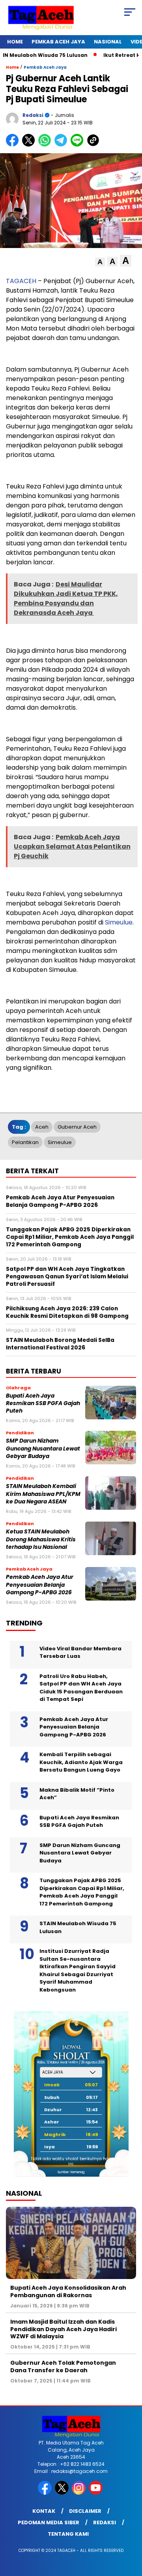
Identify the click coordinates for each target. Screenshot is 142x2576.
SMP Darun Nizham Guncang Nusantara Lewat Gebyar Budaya (43, 1449)
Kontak (44, 2511)
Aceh (42, 1127)
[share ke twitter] (30, 145)
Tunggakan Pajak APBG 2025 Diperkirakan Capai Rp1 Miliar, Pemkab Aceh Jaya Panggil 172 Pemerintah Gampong (82, 1892)
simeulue (60, 1142)
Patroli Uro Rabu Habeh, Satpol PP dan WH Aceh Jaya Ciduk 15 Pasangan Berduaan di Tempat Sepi (81, 1688)
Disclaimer (85, 2511)
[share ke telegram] (62, 145)
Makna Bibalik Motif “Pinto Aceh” (77, 1794)
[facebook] (46, 2493)
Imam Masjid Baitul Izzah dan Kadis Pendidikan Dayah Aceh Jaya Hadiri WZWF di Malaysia (64, 2329)
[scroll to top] (131, 2530)
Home (15, 42)
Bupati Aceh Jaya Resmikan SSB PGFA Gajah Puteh (43, 1404)
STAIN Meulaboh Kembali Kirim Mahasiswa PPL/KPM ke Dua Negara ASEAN (43, 1494)
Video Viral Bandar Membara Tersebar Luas (80, 1653)
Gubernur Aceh (77, 1127)
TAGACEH (21, 281)
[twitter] (63, 2493)
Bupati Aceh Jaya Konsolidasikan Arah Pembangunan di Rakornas (68, 2291)
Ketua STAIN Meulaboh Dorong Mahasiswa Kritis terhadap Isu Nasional (41, 1539)
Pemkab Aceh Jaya (58, 42)
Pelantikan (25, 1142)
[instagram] (79, 2493)
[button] (100, 262)
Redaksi (105, 2522)
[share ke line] (79, 145)
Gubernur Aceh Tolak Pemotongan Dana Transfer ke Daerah (63, 2366)
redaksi (33, 115)
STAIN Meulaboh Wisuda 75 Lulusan (78, 1927)
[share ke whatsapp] (46, 145)
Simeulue (119, 922)
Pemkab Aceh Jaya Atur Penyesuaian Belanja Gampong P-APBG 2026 (40, 1585)
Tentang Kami (68, 2534)
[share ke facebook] (14, 145)
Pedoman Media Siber (49, 2522)
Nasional (108, 42)
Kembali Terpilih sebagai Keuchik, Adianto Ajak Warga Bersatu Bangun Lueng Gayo (81, 1762)
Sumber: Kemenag (71, 2172)
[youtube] (96, 2493)
